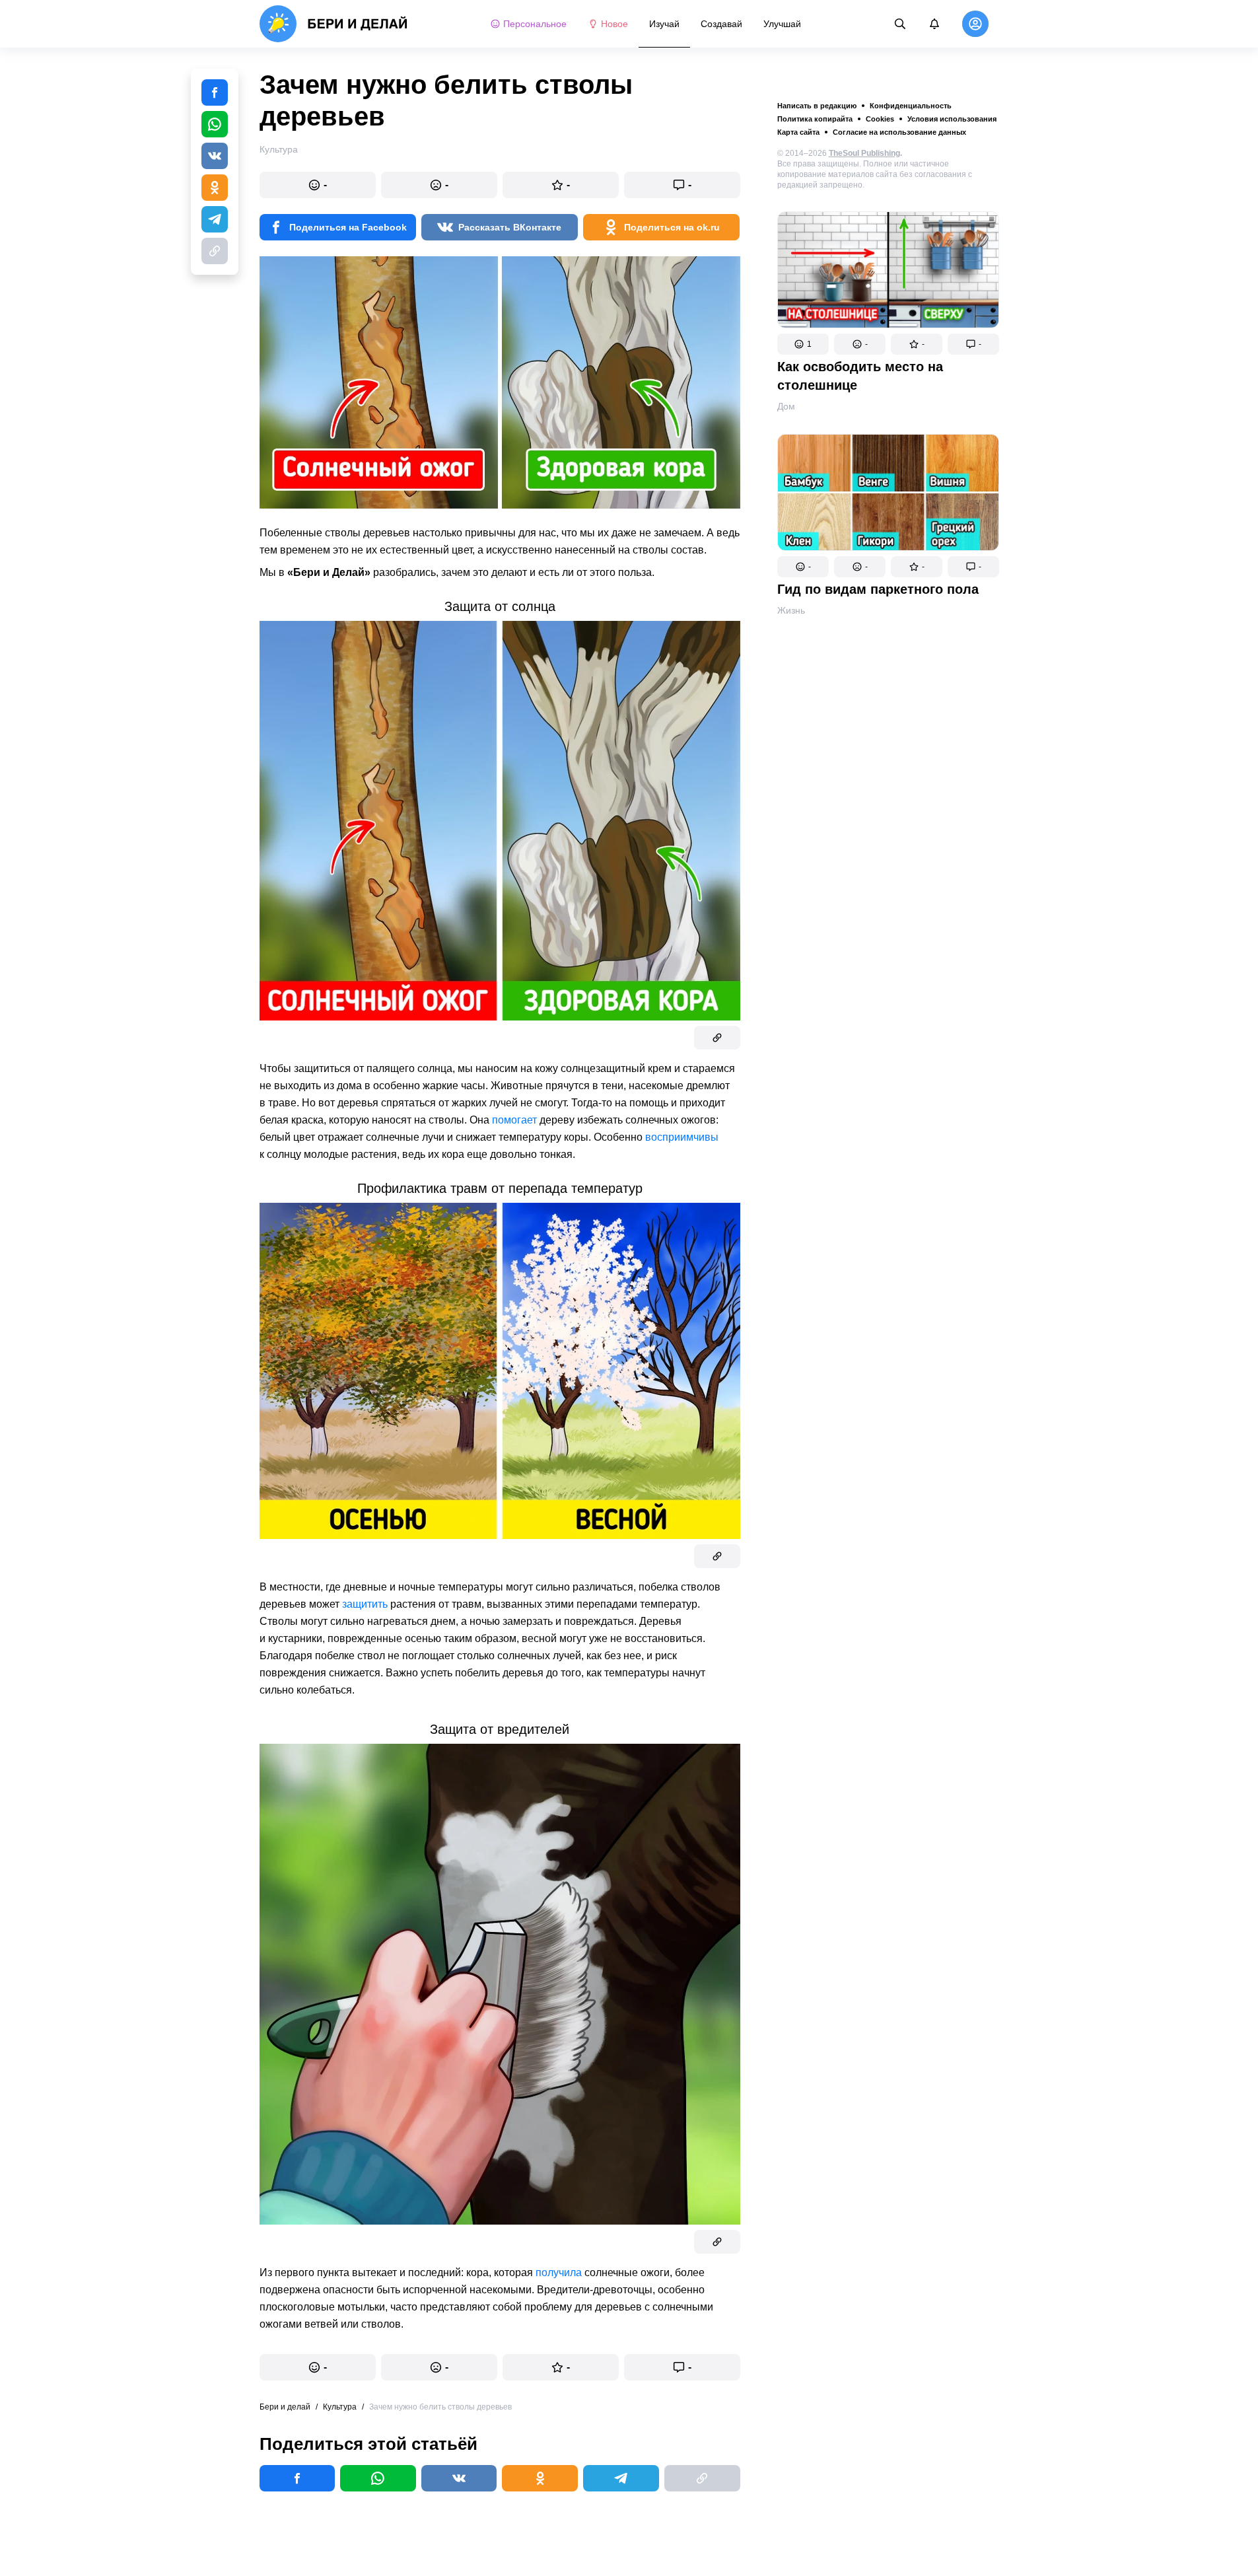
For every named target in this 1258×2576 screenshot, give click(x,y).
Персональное (535, 24)
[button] (803, 344)
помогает (514, 1120)
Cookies (880, 119)
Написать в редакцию (817, 106)
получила (559, 2272)
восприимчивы (682, 1137)
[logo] (334, 24)
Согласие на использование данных (899, 132)
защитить (365, 1604)
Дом (786, 406)
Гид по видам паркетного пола (878, 589)
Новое (614, 24)
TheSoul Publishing (864, 153)
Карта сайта (798, 132)
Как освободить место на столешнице (860, 376)
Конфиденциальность (911, 106)
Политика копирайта (815, 119)
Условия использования (952, 119)
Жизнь (791, 610)
